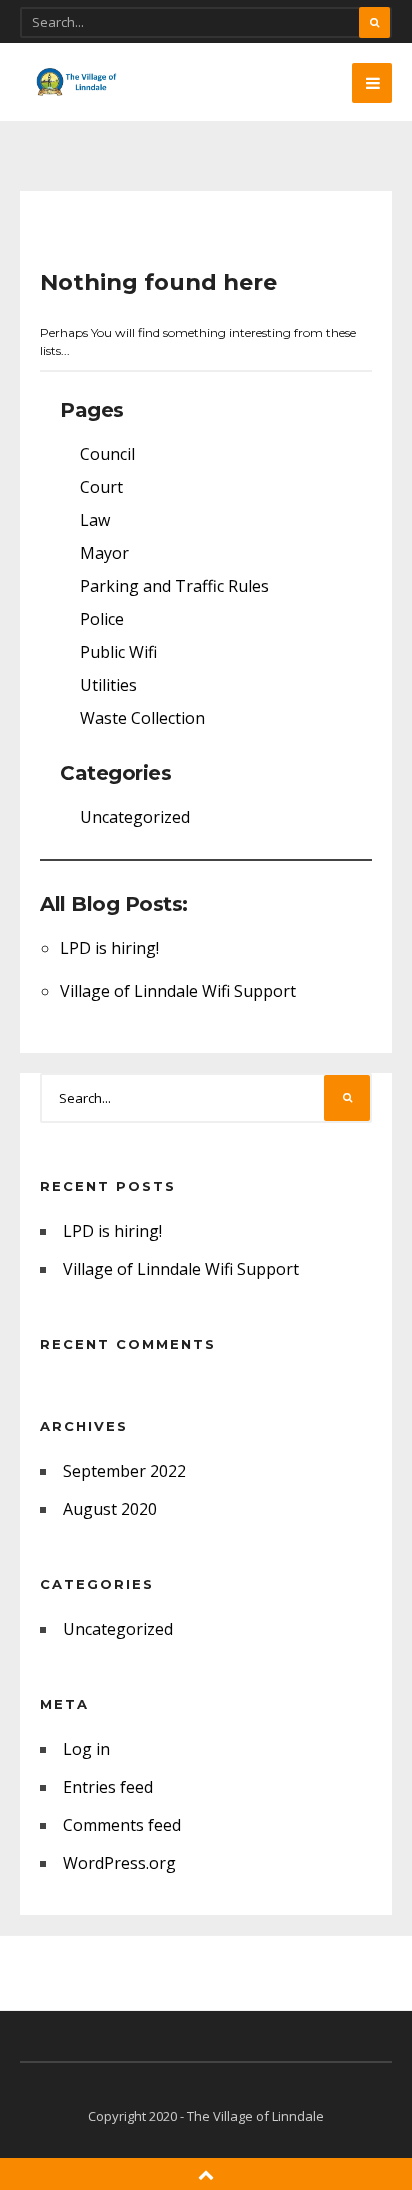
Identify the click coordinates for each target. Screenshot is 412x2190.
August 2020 (110, 1509)
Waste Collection (142, 718)
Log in (86, 1749)
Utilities (108, 685)
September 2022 (124, 1471)
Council (107, 454)
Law (95, 520)
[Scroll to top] (206, 2174)
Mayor (104, 553)
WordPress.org (119, 1863)
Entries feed (108, 1787)
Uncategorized (135, 817)
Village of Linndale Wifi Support (178, 991)
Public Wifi (118, 652)
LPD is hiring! (109, 948)
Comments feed (122, 1825)
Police (102, 619)
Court (101, 487)
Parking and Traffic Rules (174, 586)
